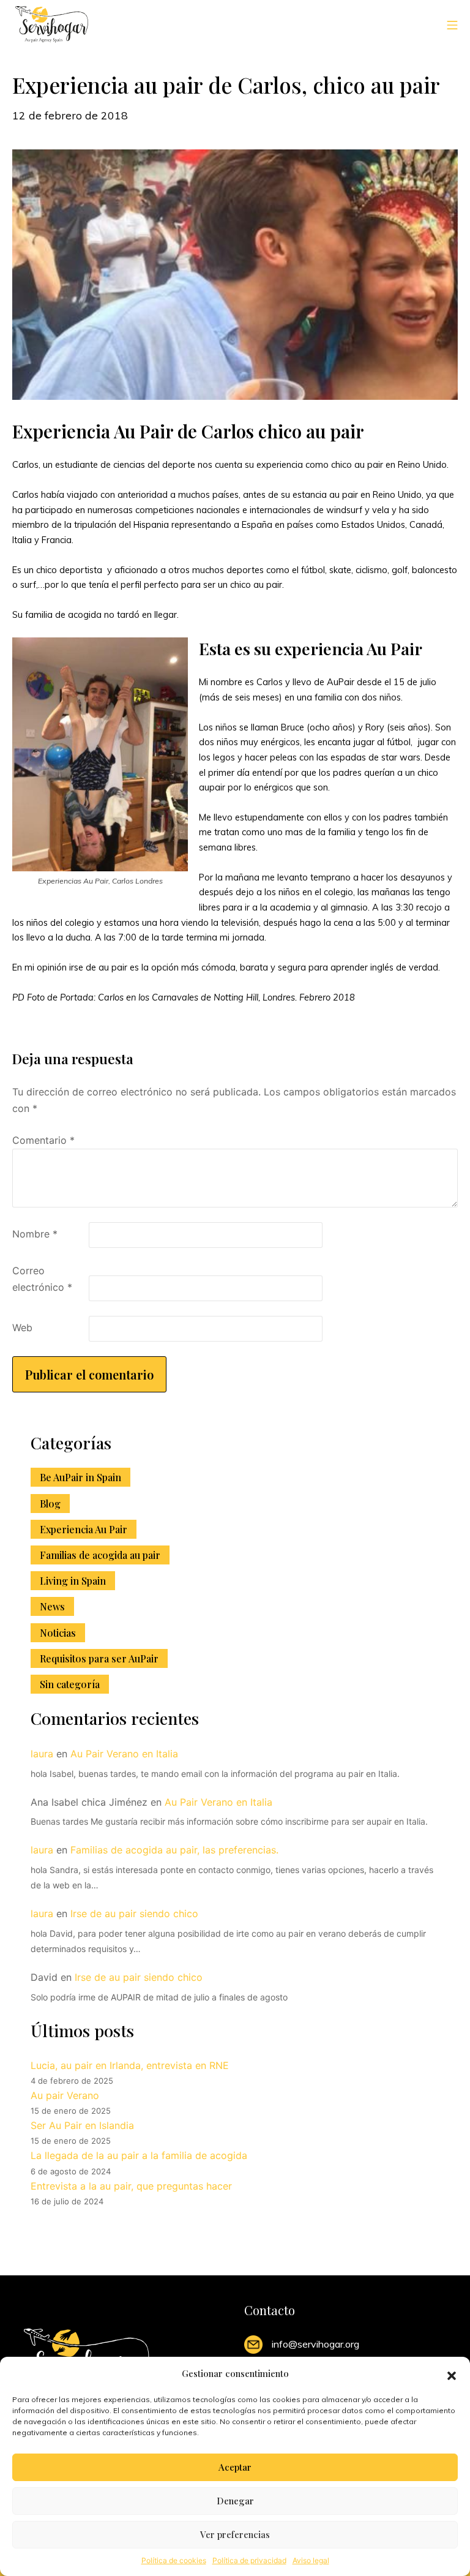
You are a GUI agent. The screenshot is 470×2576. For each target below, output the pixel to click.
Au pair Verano (65, 2095)
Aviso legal (311, 2560)
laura (42, 1754)
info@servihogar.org (315, 2344)
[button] (452, 2374)
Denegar (235, 2501)
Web (22, 1327)
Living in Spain (73, 1581)
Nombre (35, 1234)
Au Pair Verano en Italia (124, 1754)
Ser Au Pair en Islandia (82, 2125)
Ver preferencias (235, 2534)
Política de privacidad (249, 2560)
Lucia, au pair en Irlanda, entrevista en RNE (130, 2065)
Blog (50, 1504)
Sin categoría (70, 1684)
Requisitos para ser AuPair (99, 1658)
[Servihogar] (52, 24)
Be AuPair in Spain (80, 1477)
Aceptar (235, 2467)
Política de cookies (174, 2560)
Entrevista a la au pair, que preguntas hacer (131, 2186)
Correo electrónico (42, 1279)
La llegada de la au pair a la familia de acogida (139, 2155)
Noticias (58, 1633)
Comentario (43, 1140)
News (52, 1606)
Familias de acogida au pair (100, 1555)
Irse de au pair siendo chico (134, 1913)
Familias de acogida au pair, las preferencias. (174, 1850)
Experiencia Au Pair (84, 1529)
